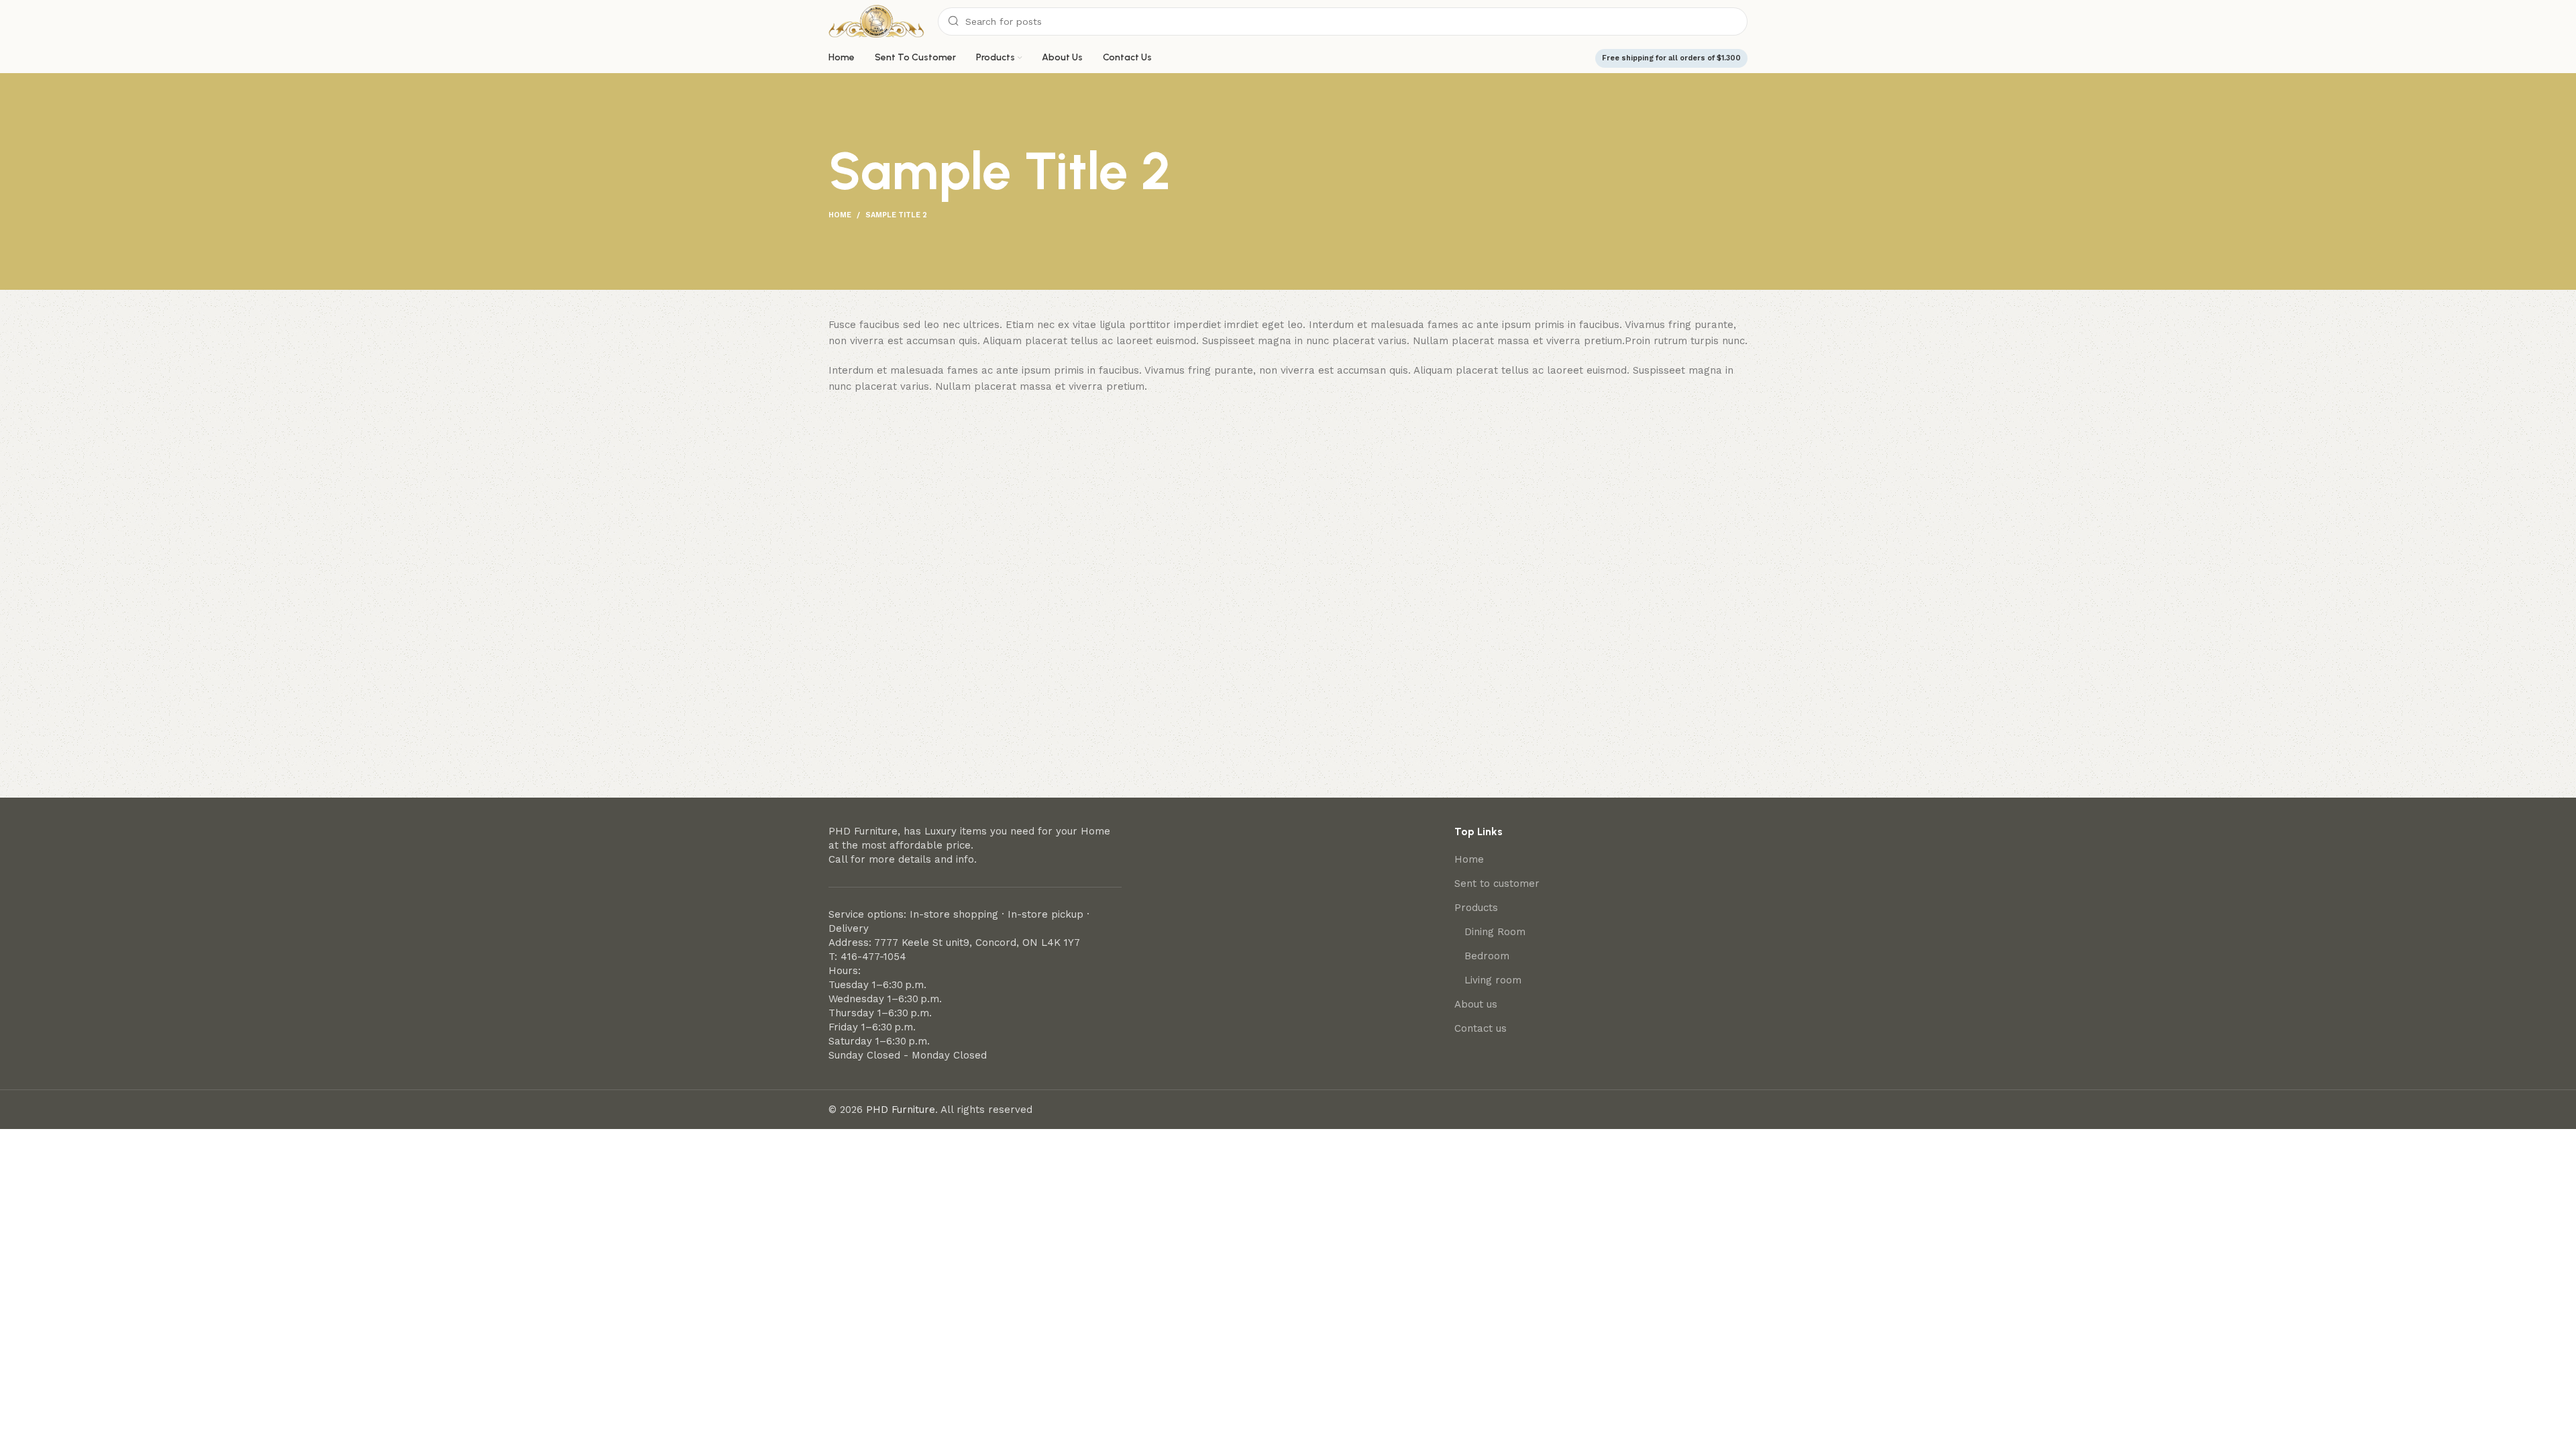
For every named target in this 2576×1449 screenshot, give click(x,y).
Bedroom (1487, 956)
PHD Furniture (901, 1110)
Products (1476, 908)
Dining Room (1495, 932)
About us (1476, 1004)
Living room (1493, 980)
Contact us (1481, 1028)
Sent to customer (1497, 883)
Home (840, 215)
